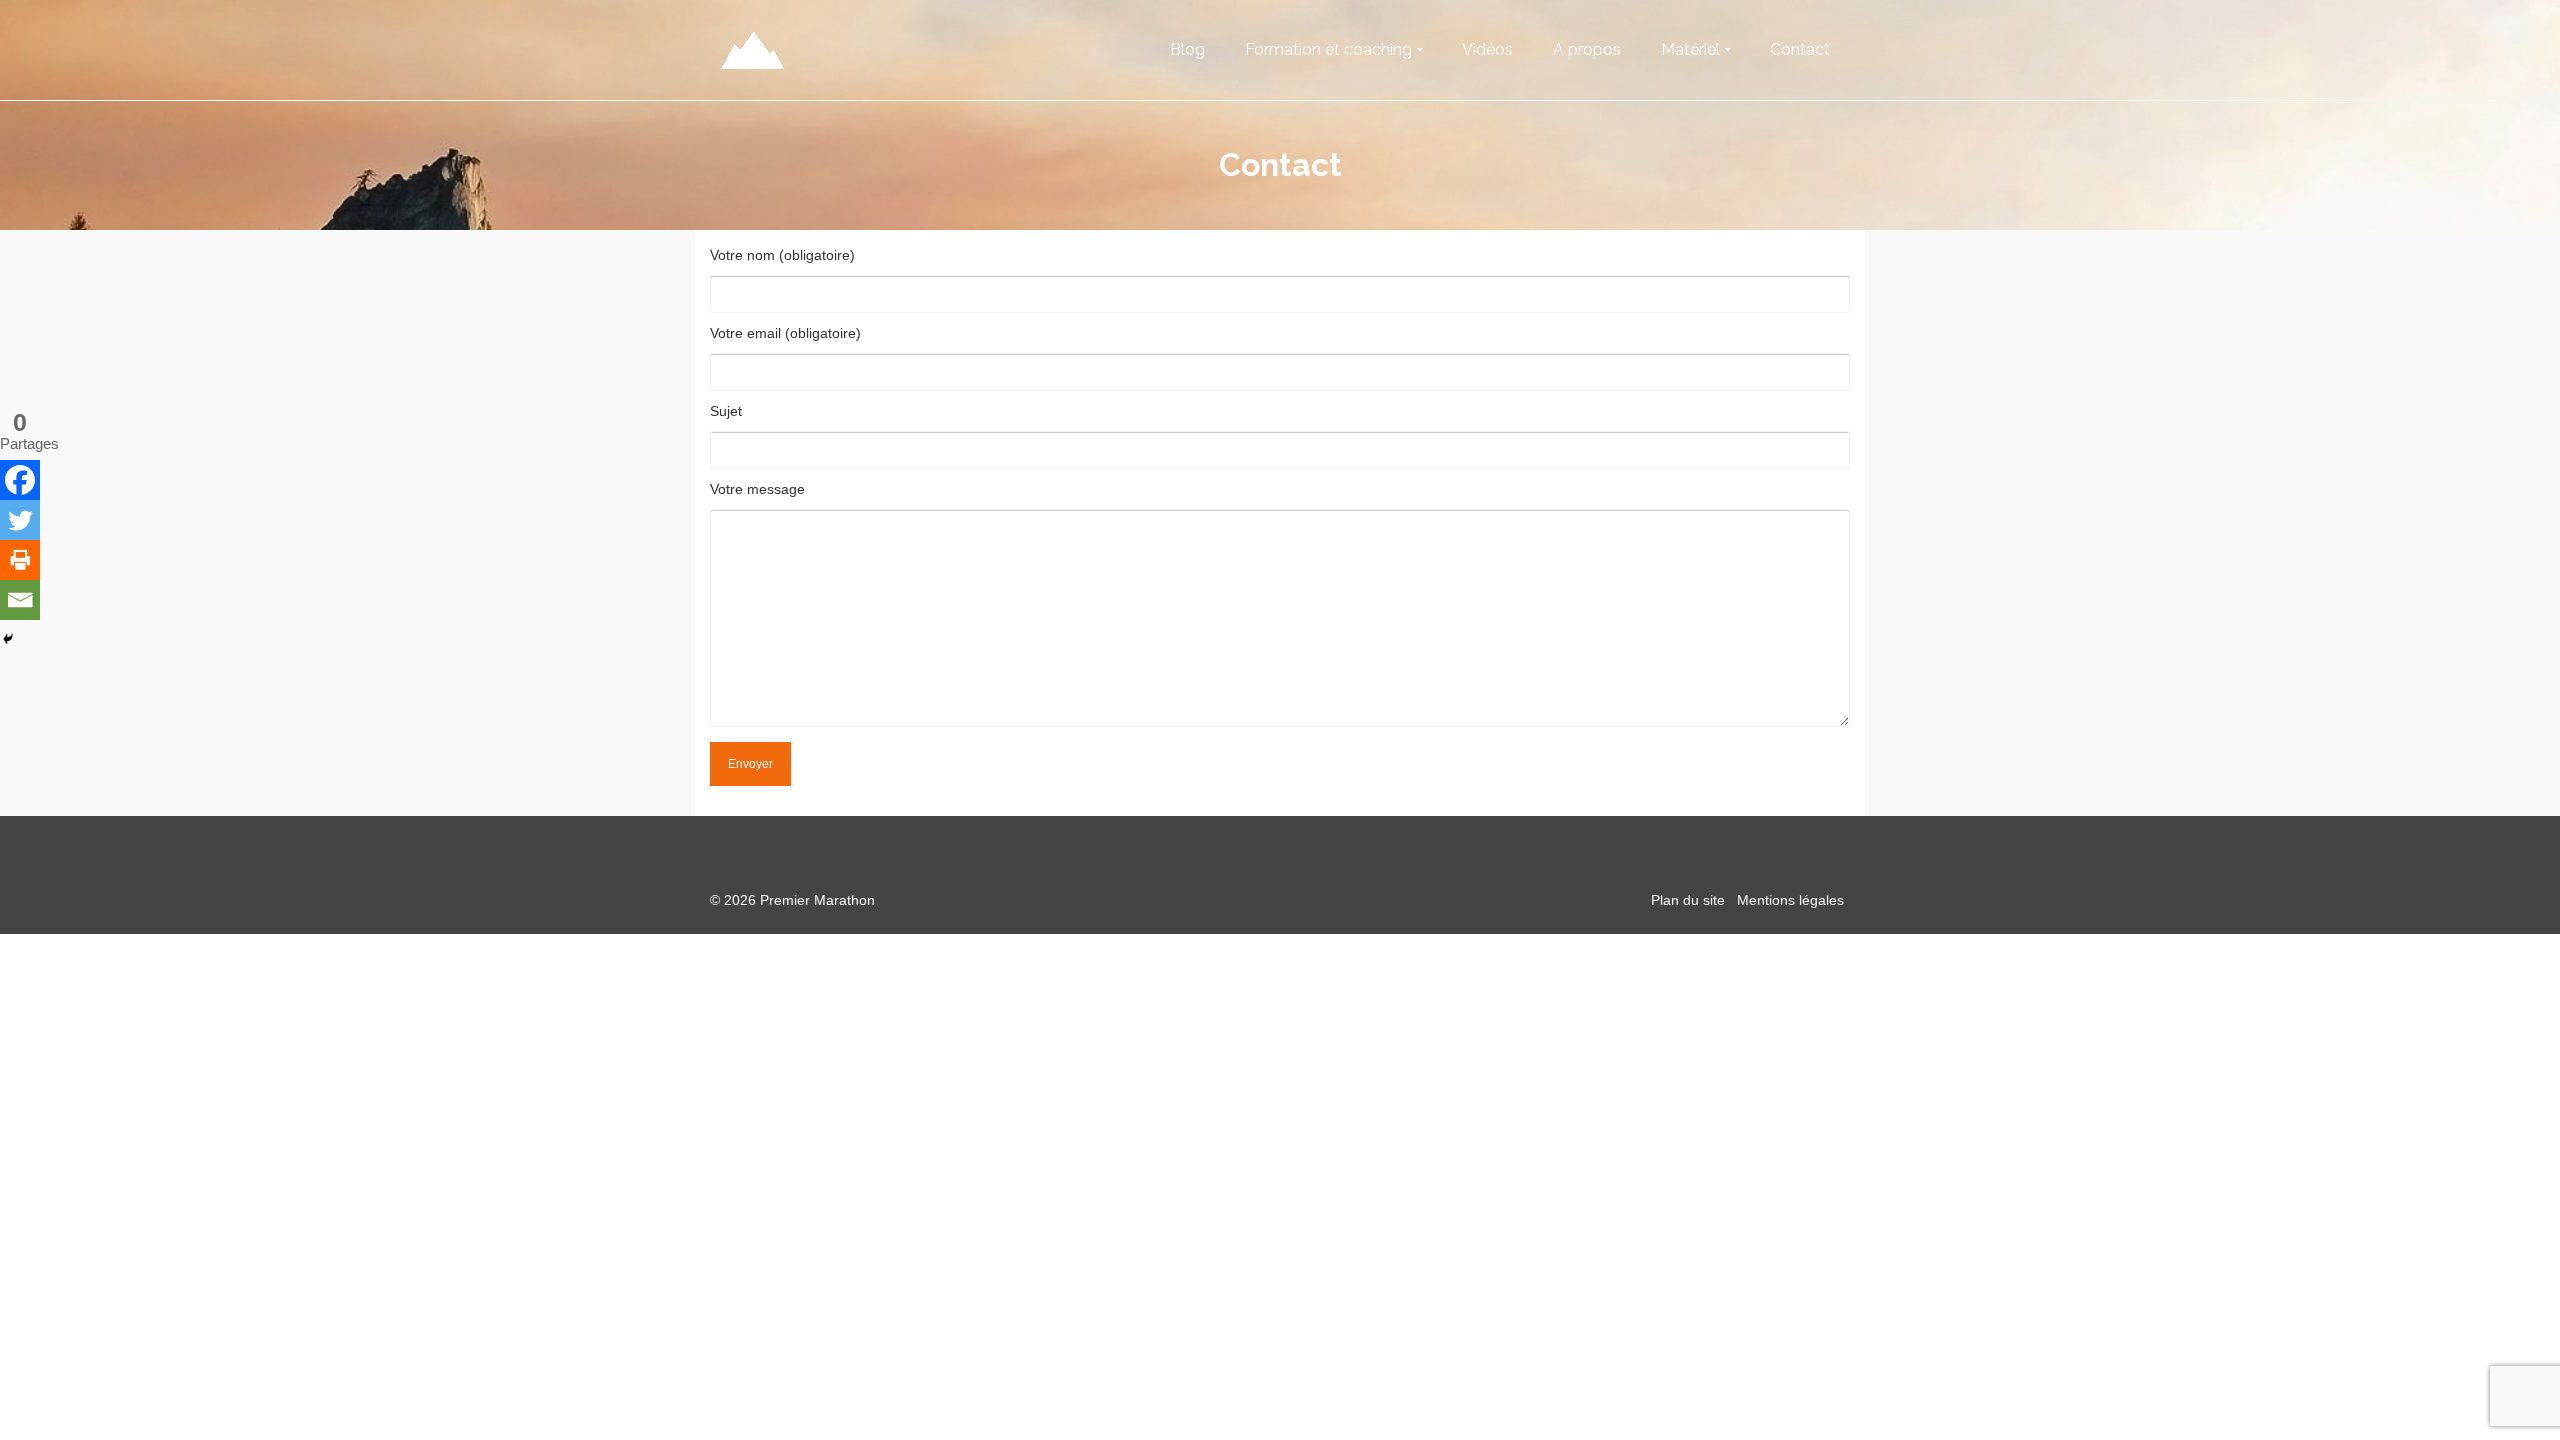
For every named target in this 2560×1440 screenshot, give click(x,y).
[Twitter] (20, 520)
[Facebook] (20, 480)
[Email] (20, 600)
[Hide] (8, 639)
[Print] (20, 560)
